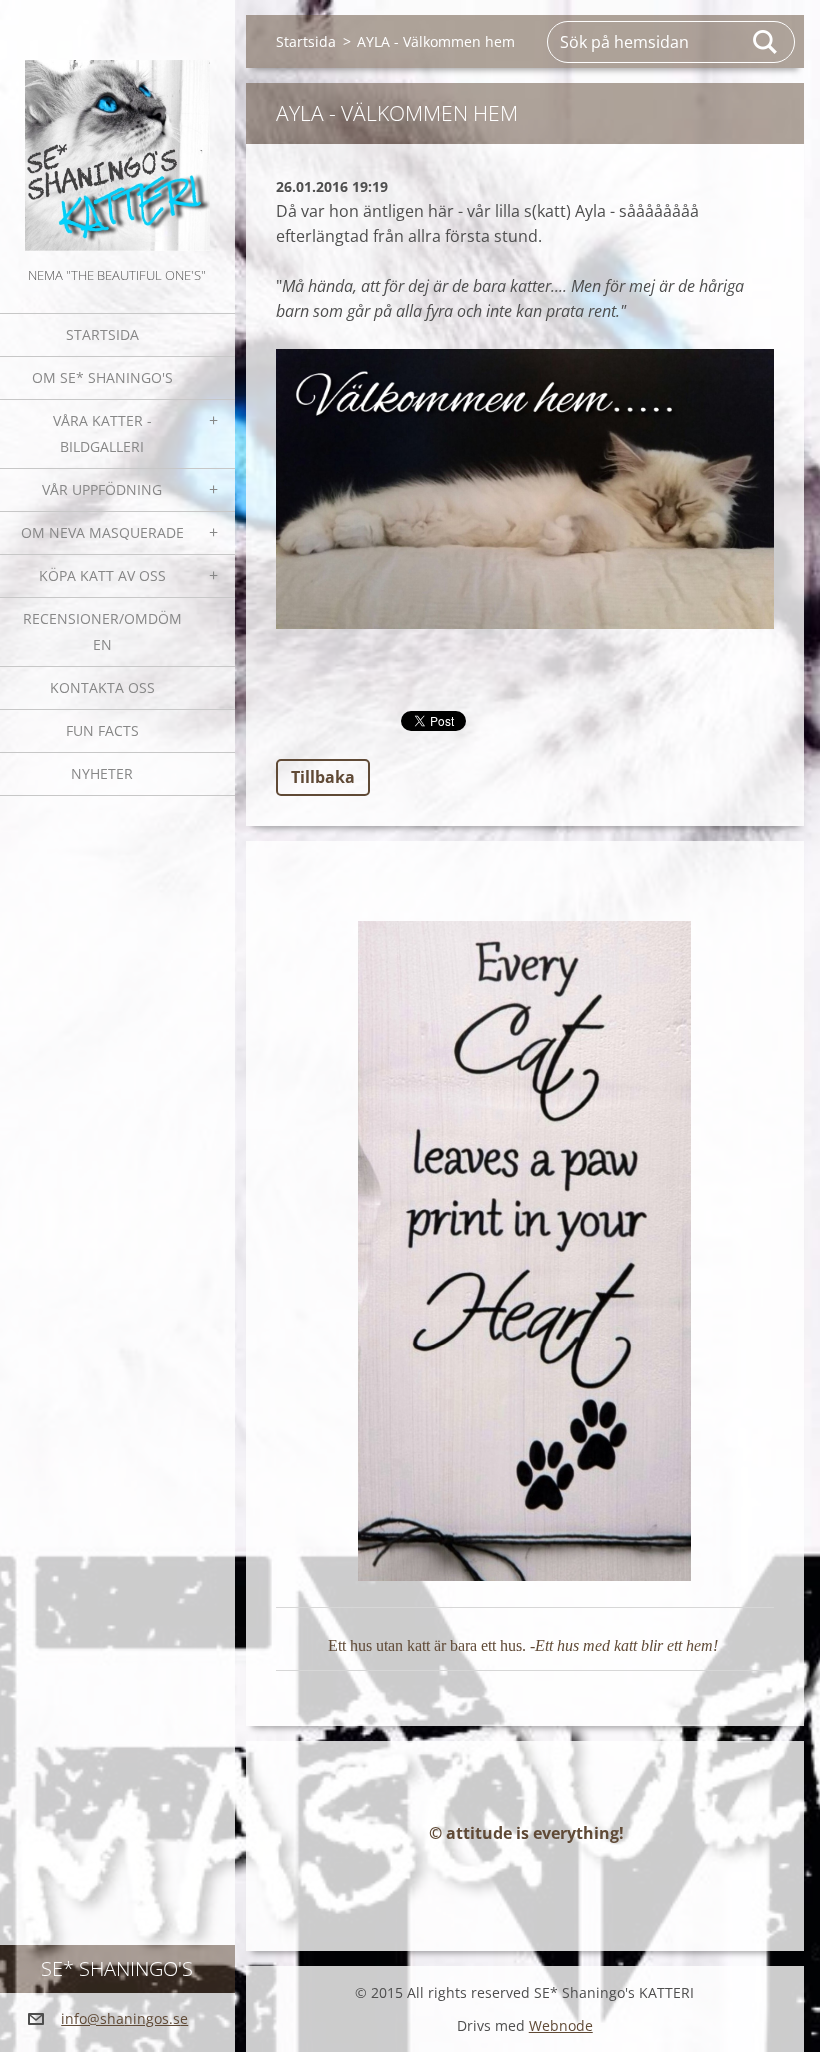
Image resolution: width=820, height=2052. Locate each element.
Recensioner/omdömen (102, 631)
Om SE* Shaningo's (102, 377)
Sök (766, 42)
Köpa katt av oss (102, 575)
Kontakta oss (102, 687)
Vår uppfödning (102, 489)
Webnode (561, 2025)
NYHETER (102, 773)
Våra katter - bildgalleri (102, 433)
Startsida (102, 334)
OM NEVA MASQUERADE (102, 532)
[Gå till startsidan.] (117, 131)
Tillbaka (323, 777)
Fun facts (102, 730)
